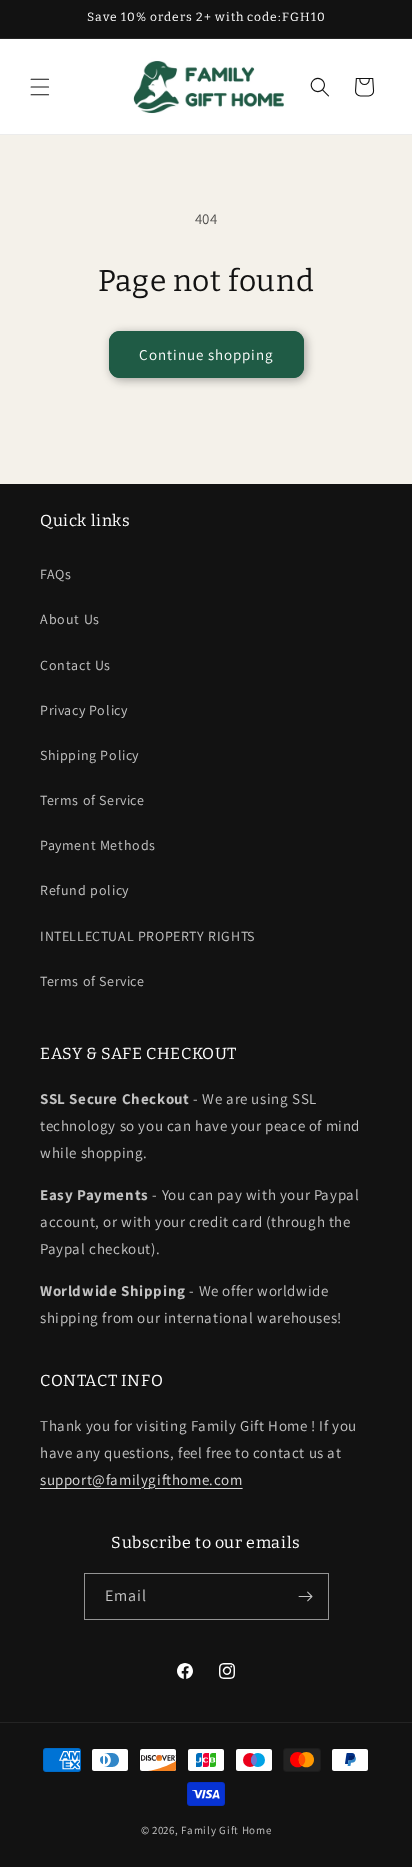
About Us (70, 619)
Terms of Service (92, 800)
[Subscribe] (306, 1596)
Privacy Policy (83, 710)
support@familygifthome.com (141, 1479)
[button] (40, 87)
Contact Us (75, 665)
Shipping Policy (89, 755)
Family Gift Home (226, 1830)
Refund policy (84, 890)
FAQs (55, 574)
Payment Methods (98, 845)
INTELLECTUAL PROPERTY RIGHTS (147, 936)
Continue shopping (206, 354)
